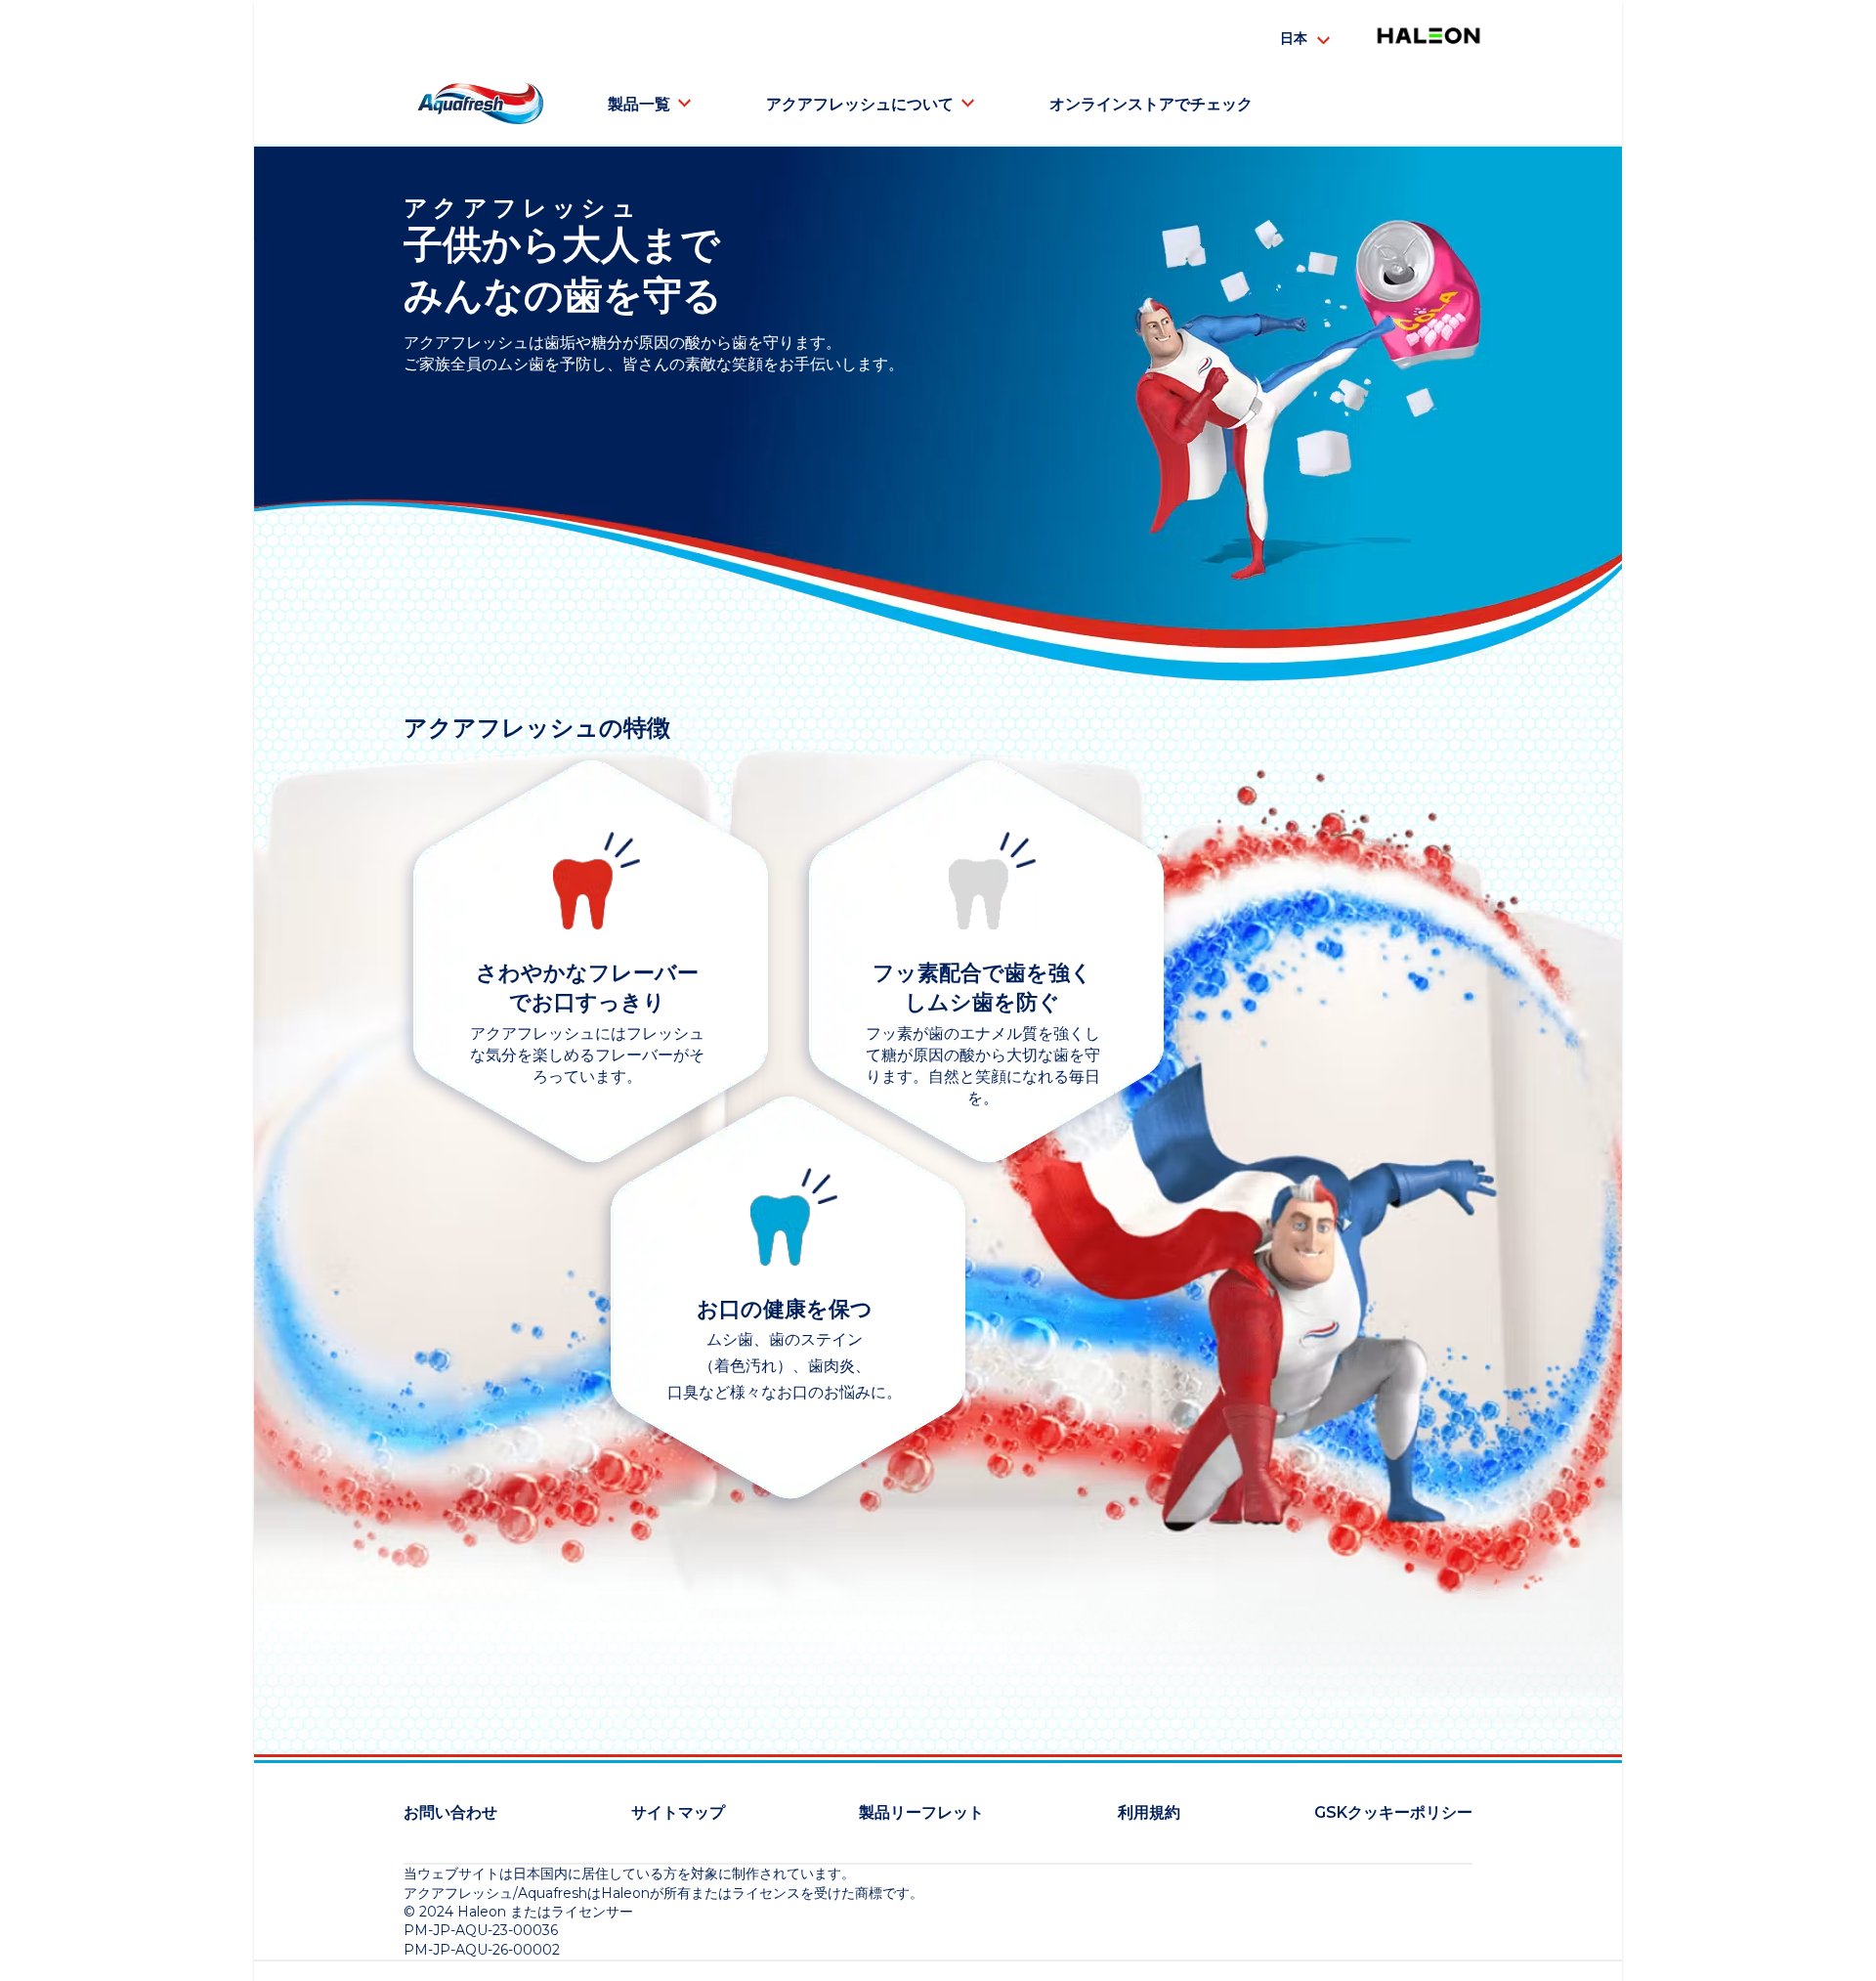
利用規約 (1149, 1812)
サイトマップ (678, 1812)
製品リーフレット (921, 1812)
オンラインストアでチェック (1151, 104)
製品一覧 (639, 104)
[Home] (480, 104)
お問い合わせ (450, 1812)
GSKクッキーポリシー (1393, 1812)
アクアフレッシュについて (860, 104)
